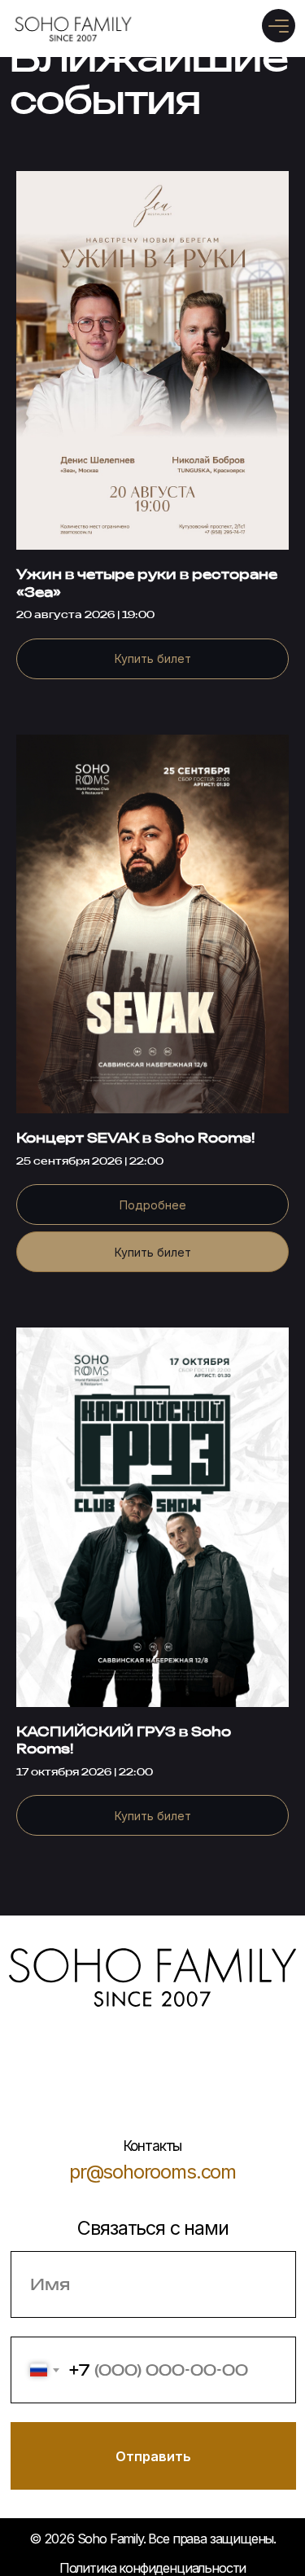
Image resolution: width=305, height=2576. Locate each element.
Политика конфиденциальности (152, 2568)
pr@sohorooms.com (152, 2172)
